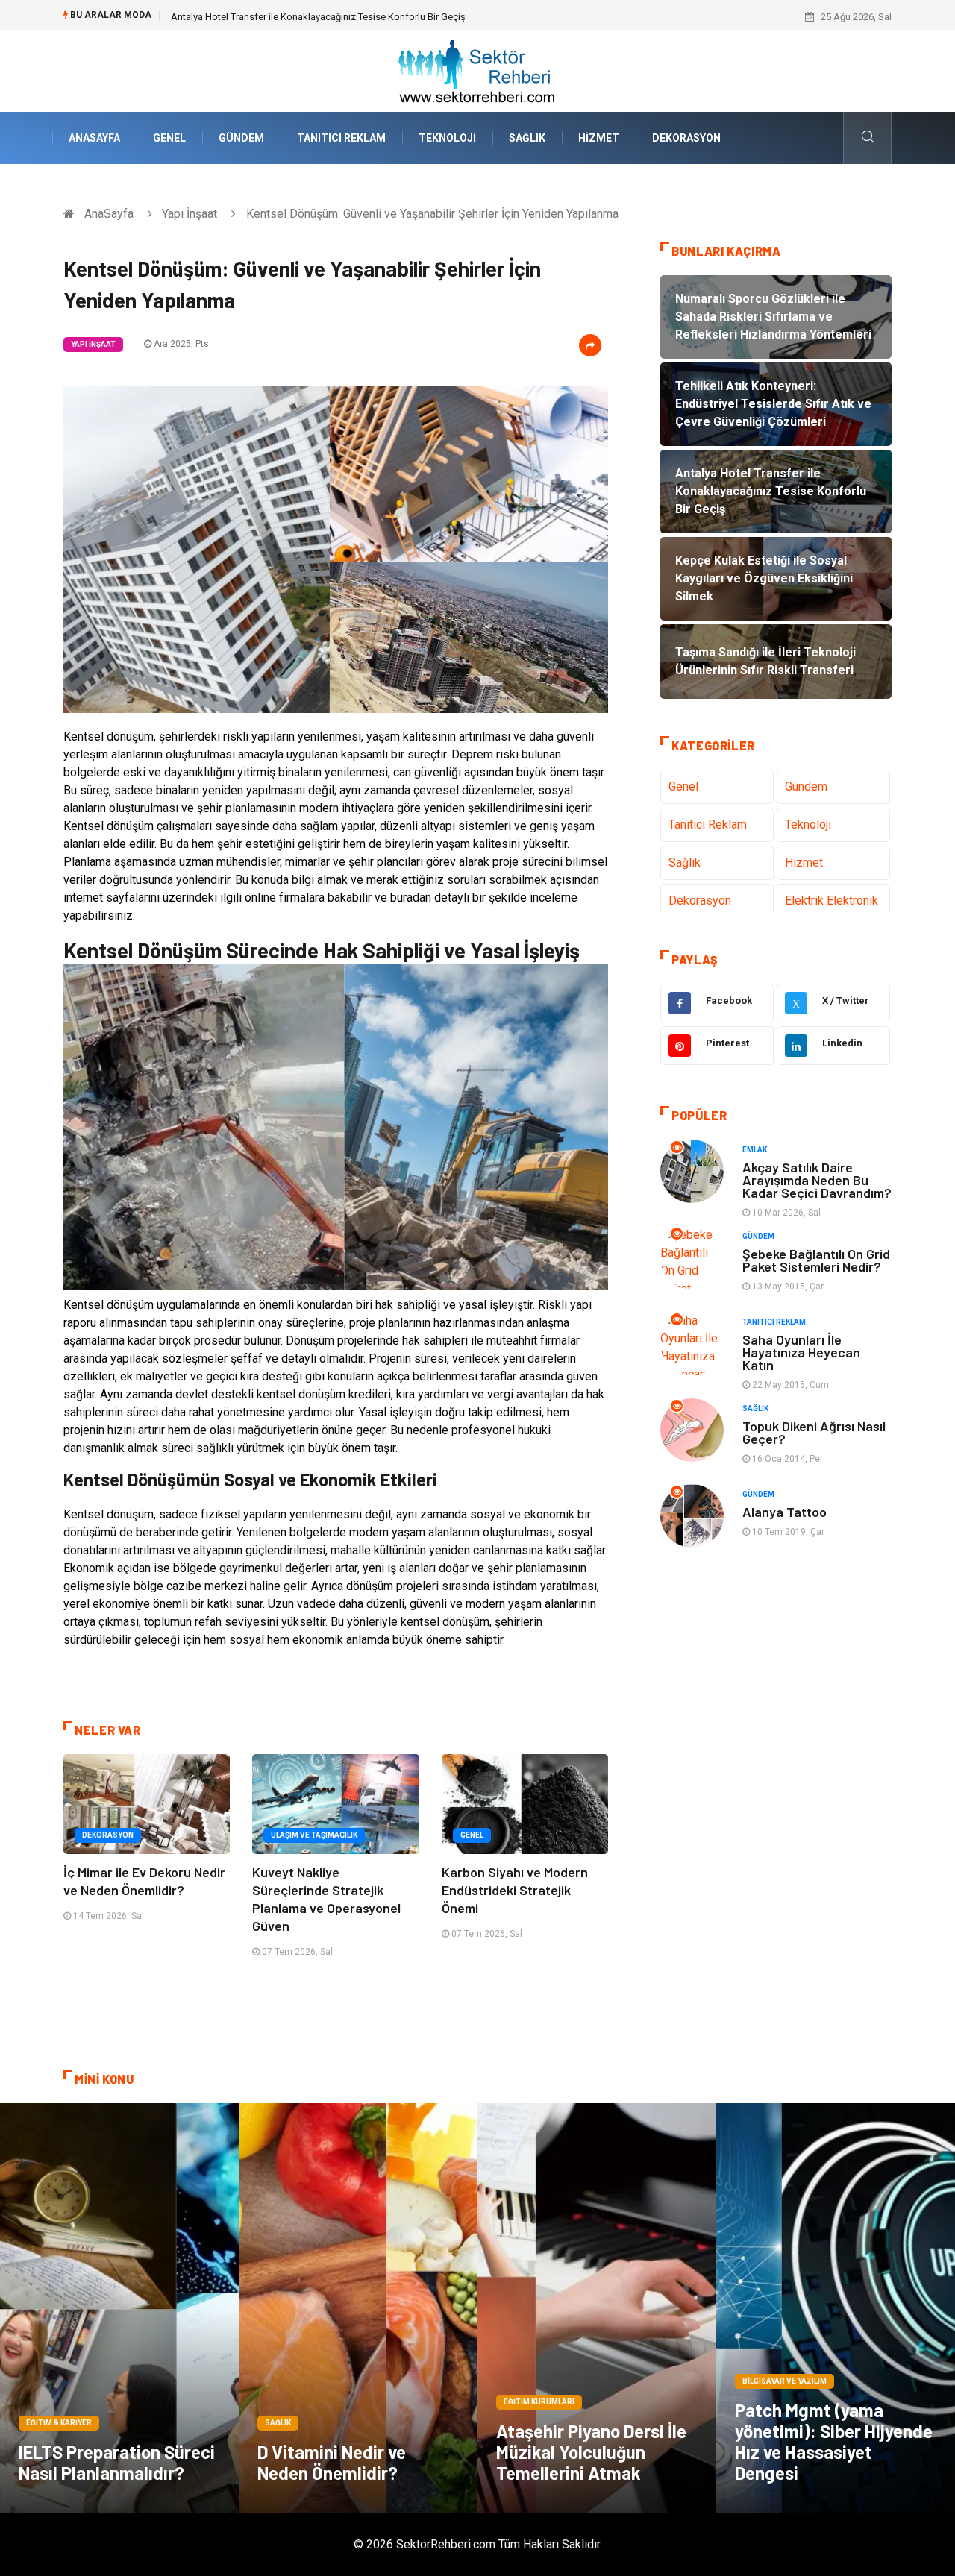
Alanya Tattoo (785, 1512)
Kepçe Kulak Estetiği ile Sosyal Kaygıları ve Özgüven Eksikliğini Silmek (320, 17)
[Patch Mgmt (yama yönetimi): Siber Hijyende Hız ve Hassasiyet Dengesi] (836, 2308)
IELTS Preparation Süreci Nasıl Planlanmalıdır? (117, 2462)
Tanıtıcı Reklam (341, 138)
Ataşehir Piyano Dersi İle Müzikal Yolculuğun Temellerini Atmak (591, 2452)
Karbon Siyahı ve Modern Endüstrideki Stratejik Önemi (515, 1890)
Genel (169, 138)
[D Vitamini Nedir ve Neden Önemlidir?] (358, 2308)
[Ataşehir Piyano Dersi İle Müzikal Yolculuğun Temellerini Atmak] (597, 2308)
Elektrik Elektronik (832, 901)
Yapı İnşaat (190, 214)
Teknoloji (447, 138)
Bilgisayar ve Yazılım (785, 2381)
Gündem (241, 138)
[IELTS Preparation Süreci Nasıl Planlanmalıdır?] (119, 2308)
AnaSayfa (94, 138)
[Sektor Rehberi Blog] (477, 70)
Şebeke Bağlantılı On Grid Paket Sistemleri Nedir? (816, 1260)
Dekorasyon (686, 138)
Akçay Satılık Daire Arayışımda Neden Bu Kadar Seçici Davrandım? (817, 1180)
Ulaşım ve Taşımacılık (314, 1835)
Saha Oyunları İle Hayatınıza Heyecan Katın (801, 1352)
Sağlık (527, 138)
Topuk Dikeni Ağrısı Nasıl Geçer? (814, 1432)
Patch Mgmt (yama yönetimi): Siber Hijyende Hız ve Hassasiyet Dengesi (834, 2441)
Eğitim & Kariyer (59, 2423)
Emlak (755, 1150)
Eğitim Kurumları (539, 2402)
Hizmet (599, 138)
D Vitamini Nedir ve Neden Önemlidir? (332, 2462)
